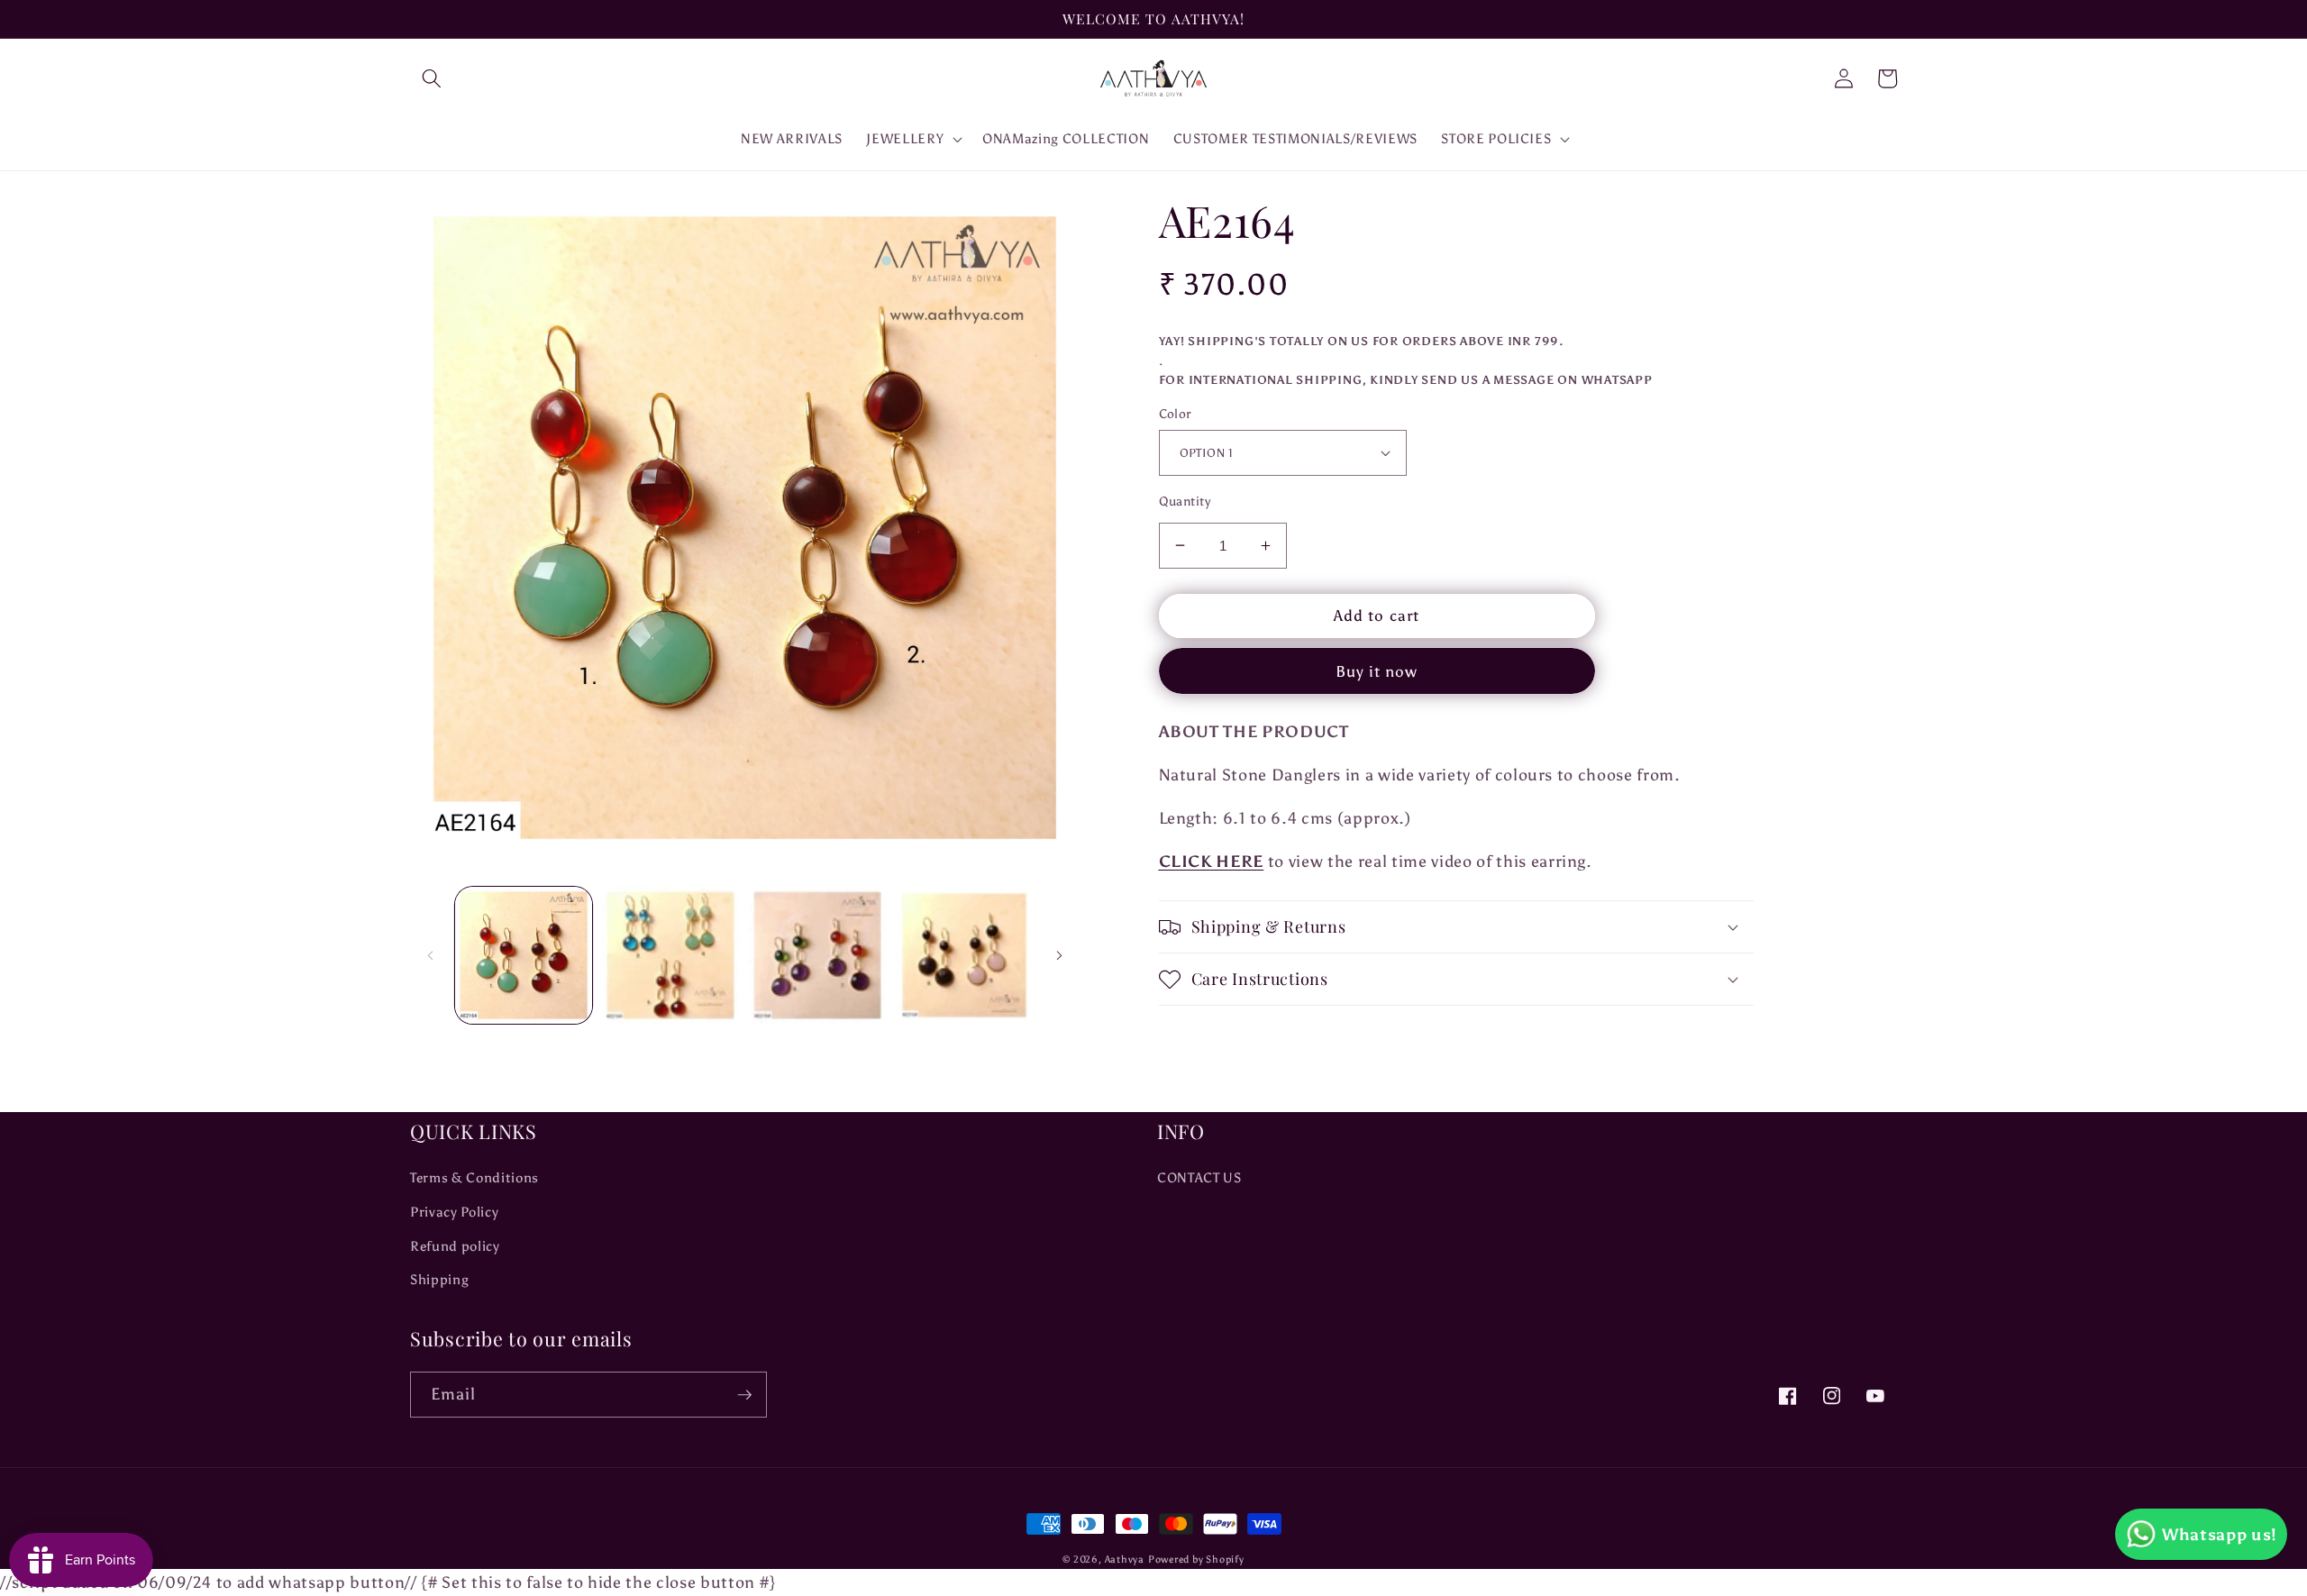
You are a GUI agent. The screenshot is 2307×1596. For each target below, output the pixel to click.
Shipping (439, 1279)
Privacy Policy (454, 1212)
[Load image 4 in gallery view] (964, 955)
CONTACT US (1199, 1177)
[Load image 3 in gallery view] (817, 955)
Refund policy (455, 1246)
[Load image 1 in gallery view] (524, 955)
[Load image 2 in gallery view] (670, 955)
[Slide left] (430, 955)
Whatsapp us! (2220, 1535)
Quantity (1185, 501)
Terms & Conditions (474, 1177)
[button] (432, 78)
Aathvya (1125, 1560)
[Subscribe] (744, 1395)
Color (1175, 414)
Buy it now (1377, 671)
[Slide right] (1060, 955)
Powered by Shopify (1196, 1560)
